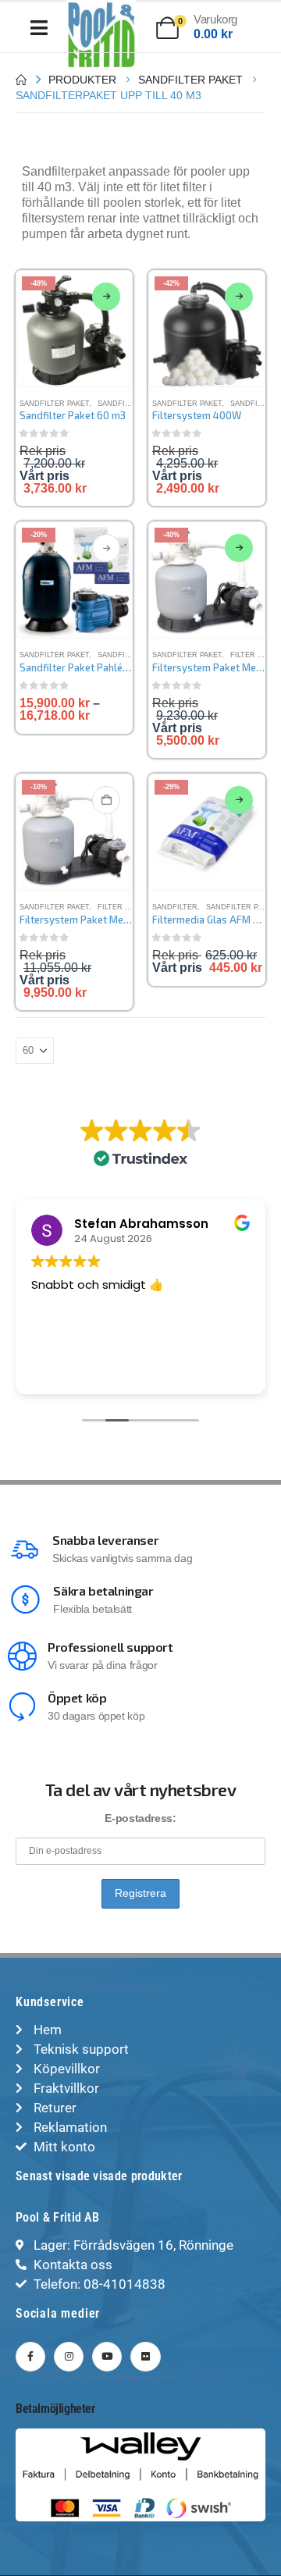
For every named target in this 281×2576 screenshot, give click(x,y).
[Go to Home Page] (21, 80)
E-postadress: (140, 1818)
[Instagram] (69, 2357)
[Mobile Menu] (39, 28)
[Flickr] (145, 2357)
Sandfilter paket (54, 404)
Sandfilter (175, 907)
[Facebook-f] (30, 2357)
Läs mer (106, 297)
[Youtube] (107, 2357)
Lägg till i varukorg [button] (106, 800)
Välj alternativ (106, 548)
